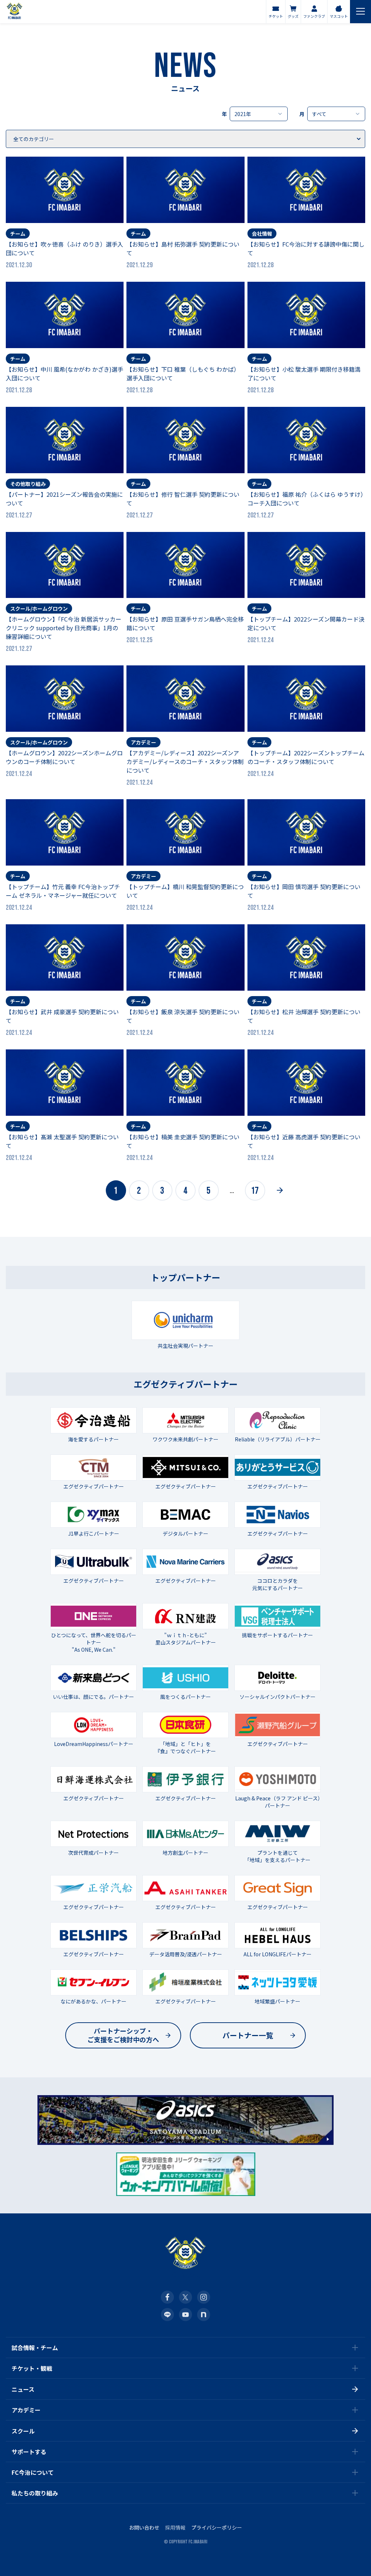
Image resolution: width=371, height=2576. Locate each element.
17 (255, 1191)
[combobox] (259, 114)
